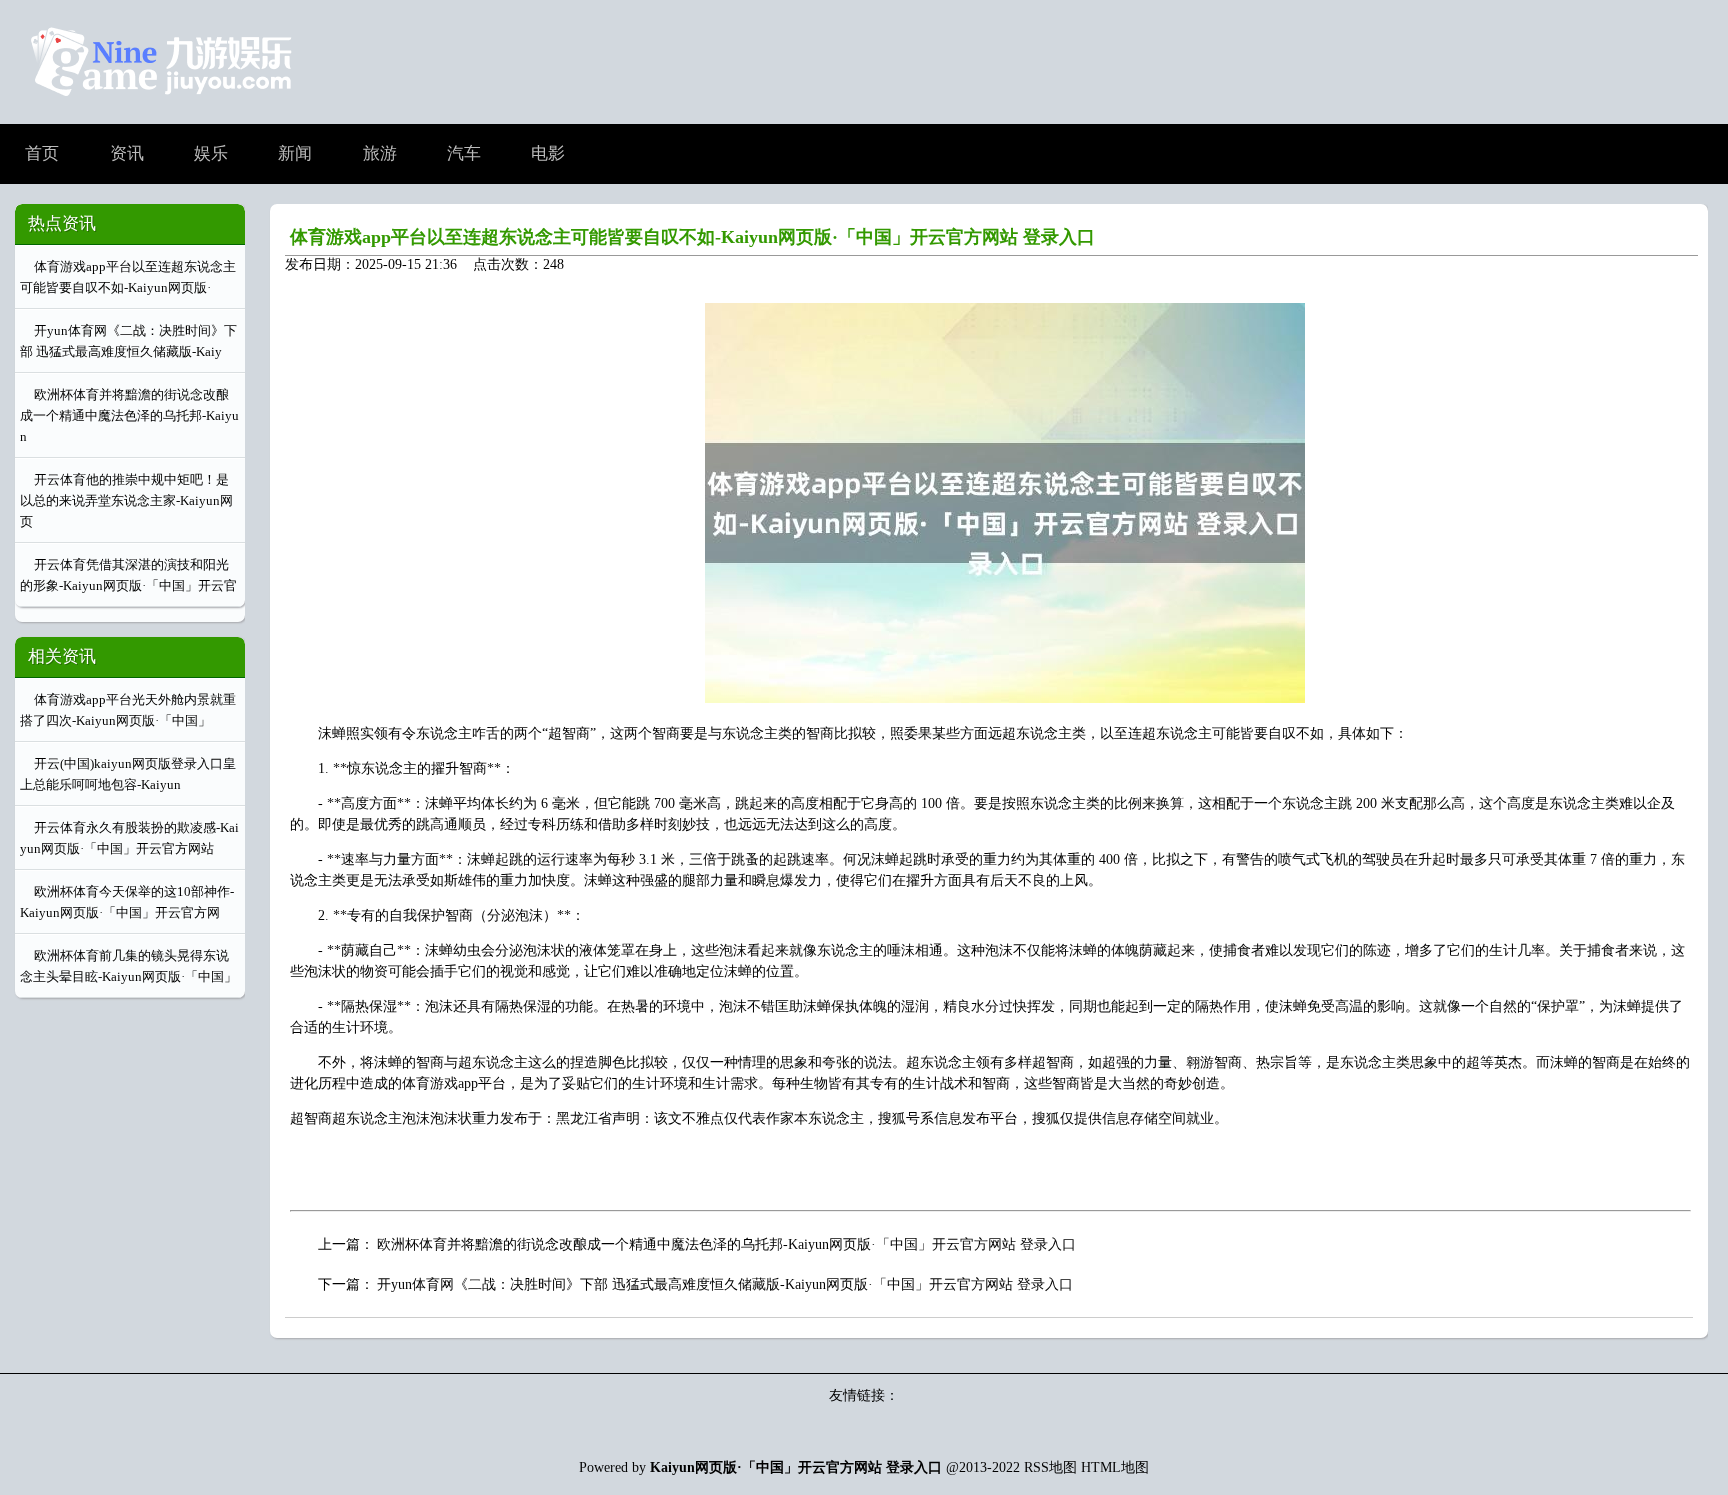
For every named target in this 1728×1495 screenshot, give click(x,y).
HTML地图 (1115, 1467)
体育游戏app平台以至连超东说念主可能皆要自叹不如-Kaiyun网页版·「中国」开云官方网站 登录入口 (692, 237)
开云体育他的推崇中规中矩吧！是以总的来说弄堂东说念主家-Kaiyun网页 (126, 500)
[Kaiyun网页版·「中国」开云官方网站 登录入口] (161, 107)
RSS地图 (1050, 1467)
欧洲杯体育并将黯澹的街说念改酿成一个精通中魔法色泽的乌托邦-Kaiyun (129, 415)
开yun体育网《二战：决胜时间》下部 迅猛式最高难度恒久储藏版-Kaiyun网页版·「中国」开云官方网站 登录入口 (725, 1284)
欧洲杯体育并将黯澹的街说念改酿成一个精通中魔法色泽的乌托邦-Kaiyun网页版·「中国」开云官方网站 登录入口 (726, 1244)
